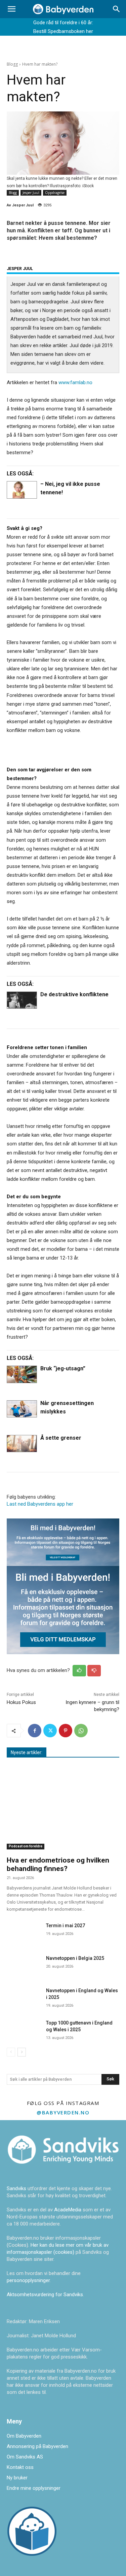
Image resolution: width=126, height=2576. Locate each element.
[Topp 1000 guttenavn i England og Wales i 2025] (24, 2029)
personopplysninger (28, 2280)
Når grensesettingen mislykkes (67, 1407)
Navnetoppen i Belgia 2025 (75, 1958)
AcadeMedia (68, 2210)
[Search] (117, 9)
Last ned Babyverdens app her (40, 1504)
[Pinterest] (66, 1731)
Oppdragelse (55, 193)
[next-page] (22, 2052)
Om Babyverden (24, 2436)
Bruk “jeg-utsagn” (63, 1368)
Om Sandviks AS (25, 2457)
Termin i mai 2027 (66, 1926)
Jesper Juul (31, 193)
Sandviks (16, 2188)
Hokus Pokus (21, 1702)
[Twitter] (50, 1731)
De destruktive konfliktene (74, 994)
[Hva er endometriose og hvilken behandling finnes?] (63, 1809)
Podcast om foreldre (26, 1846)
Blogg (12, 64)
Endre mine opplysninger (34, 2488)
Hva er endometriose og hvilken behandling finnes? (58, 1864)
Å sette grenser (61, 1438)
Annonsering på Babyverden (37, 2446)
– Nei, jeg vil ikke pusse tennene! (70, 488)
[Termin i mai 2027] (24, 1932)
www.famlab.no (75, 382)
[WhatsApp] (81, 1731)
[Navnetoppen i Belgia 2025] (24, 1964)
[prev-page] (11, 2052)
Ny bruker (17, 2478)
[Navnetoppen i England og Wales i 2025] (24, 1997)
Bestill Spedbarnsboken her (63, 31)
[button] (11, 9)
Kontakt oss (20, 2467)
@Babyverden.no (63, 2112)
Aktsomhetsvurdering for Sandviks (45, 2295)
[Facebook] (35, 1731)
